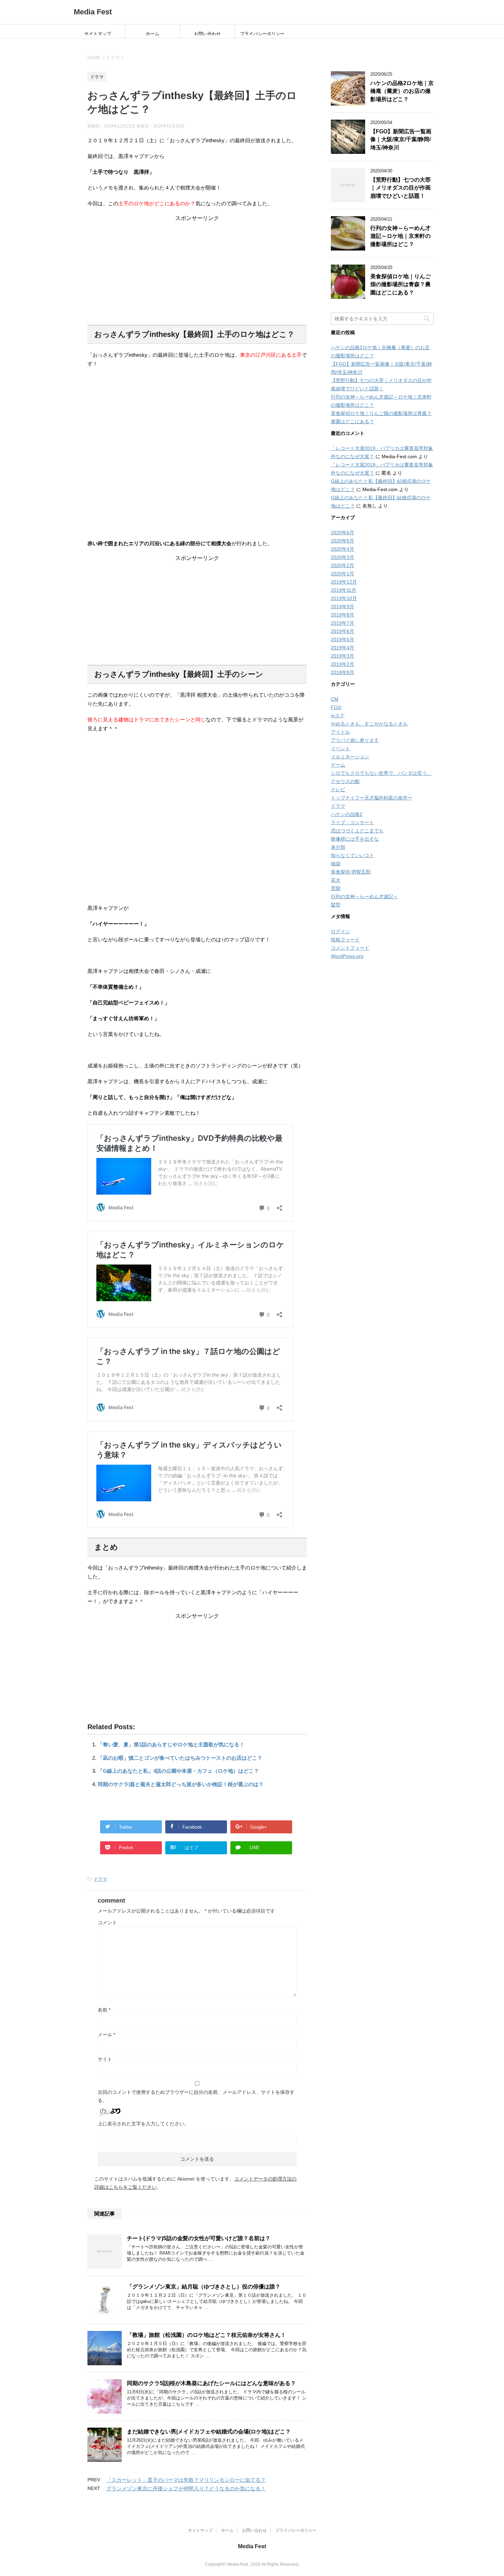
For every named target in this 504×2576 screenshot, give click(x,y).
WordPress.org (347, 956)
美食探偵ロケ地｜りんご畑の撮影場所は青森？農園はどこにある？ (400, 284)
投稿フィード (345, 940)
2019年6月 (343, 631)
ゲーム (338, 765)
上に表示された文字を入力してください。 (143, 2124)
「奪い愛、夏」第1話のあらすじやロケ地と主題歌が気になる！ (171, 1744)
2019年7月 (343, 623)
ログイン (340, 931)
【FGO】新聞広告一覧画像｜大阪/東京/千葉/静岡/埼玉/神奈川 (401, 139)
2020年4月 (343, 549)
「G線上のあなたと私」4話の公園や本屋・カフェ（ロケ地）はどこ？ (178, 1771)
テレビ (338, 790)
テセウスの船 (345, 781)
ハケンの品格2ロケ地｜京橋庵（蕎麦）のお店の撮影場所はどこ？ (402, 91)
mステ (338, 716)
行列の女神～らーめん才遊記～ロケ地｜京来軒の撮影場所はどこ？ (400, 236)
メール (106, 2035)
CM (335, 699)
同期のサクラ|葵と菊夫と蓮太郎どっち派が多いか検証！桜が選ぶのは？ (181, 1784)
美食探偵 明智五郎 (351, 872)
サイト (105, 2059)
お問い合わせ (207, 33)
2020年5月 (343, 541)
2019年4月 (343, 648)
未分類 (338, 847)
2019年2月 (343, 664)
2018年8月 (343, 672)
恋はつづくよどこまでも (357, 831)
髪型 (336, 905)
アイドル (340, 732)
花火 (336, 880)
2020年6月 (343, 533)
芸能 (336, 888)
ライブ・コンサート (352, 822)
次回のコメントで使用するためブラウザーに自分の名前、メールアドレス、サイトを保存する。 (196, 2096)
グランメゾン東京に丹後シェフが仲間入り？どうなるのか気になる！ (186, 2488)
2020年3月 (343, 557)
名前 (104, 2010)
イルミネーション (350, 757)
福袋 (336, 864)
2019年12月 (344, 582)
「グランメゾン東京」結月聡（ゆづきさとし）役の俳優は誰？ (204, 2287)
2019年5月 (343, 639)
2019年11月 (344, 590)
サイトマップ (98, 33)
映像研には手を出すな (355, 839)
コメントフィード (350, 948)
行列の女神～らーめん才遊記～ (364, 896)
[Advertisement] (197, 270)
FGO (336, 707)
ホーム (152, 33)
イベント (340, 748)
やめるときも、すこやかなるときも (369, 724)
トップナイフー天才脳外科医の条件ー (372, 798)
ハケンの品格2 (347, 814)
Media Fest (93, 12)
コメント (107, 1922)
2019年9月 (343, 607)
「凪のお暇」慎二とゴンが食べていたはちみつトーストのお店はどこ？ (180, 1758)
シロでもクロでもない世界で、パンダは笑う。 (381, 773)
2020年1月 (343, 574)
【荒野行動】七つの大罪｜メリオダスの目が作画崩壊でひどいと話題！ (400, 188)
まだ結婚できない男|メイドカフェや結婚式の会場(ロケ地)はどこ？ (209, 2432)
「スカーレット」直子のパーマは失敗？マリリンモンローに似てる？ (186, 2480)
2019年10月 (344, 598)
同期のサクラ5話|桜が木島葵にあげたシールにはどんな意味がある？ (211, 2383)
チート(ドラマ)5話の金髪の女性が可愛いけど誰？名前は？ (199, 2238)
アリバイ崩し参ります (355, 740)
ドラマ (100, 1879)
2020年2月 (343, 565)
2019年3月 (343, 656)
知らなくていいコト (352, 855)
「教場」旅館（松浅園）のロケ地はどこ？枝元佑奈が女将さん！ (206, 2335)
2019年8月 (343, 615)
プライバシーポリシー (262, 33)
